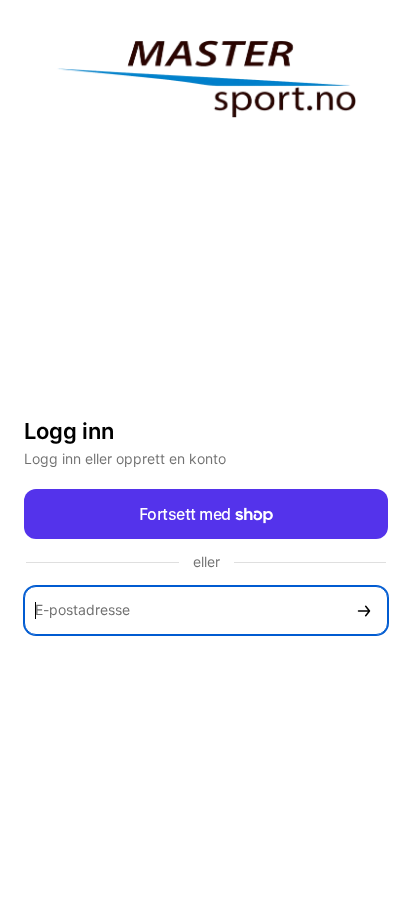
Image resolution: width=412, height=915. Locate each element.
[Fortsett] (364, 610)
